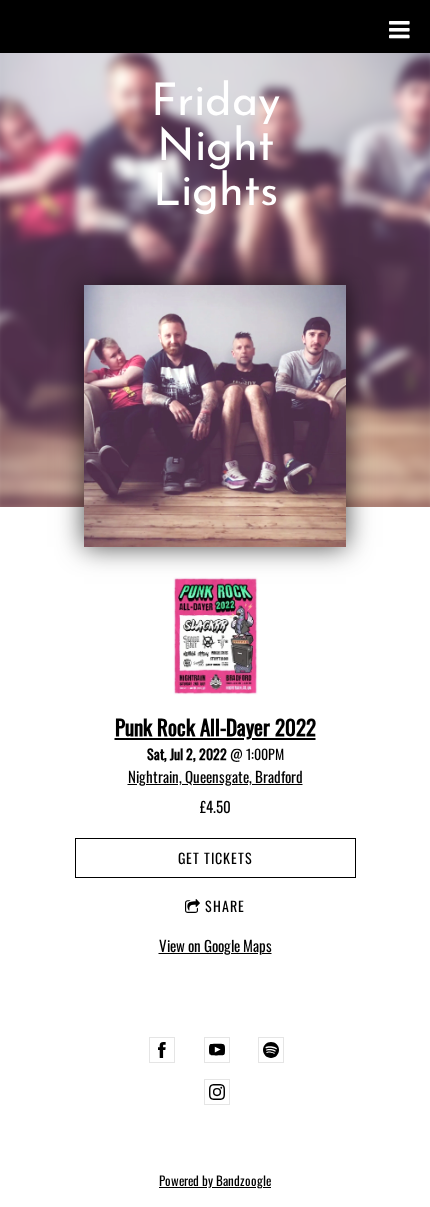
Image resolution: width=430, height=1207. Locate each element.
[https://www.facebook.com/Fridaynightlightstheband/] (162, 1050)
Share (225, 905)
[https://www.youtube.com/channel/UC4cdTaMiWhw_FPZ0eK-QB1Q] (217, 1050)
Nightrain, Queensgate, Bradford (215, 776)
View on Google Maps (215, 945)
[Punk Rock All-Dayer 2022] (215, 688)
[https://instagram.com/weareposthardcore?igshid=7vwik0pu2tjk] (217, 1092)
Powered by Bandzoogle (215, 1180)
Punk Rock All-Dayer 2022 (215, 726)
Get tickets (215, 857)
